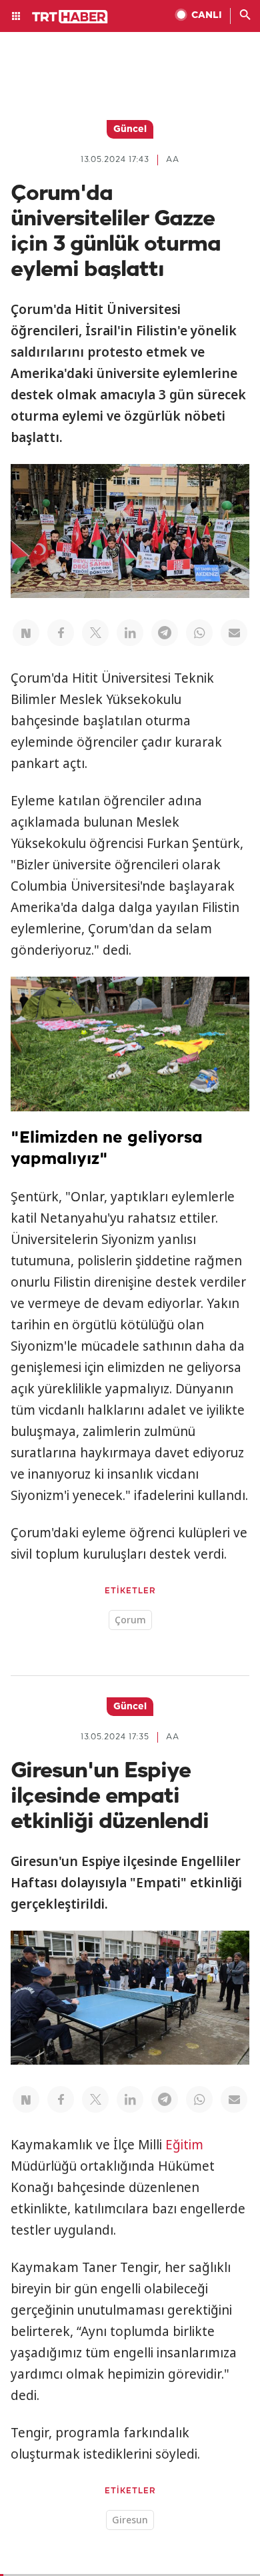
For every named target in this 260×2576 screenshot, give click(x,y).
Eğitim (184, 2145)
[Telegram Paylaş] (165, 633)
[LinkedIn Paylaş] (130, 633)
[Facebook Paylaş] (61, 633)
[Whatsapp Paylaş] (199, 633)
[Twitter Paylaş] (95, 633)
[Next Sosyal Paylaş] (26, 633)
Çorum (130, 1620)
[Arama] (245, 16)
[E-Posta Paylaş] (234, 633)
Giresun (130, 2520)
